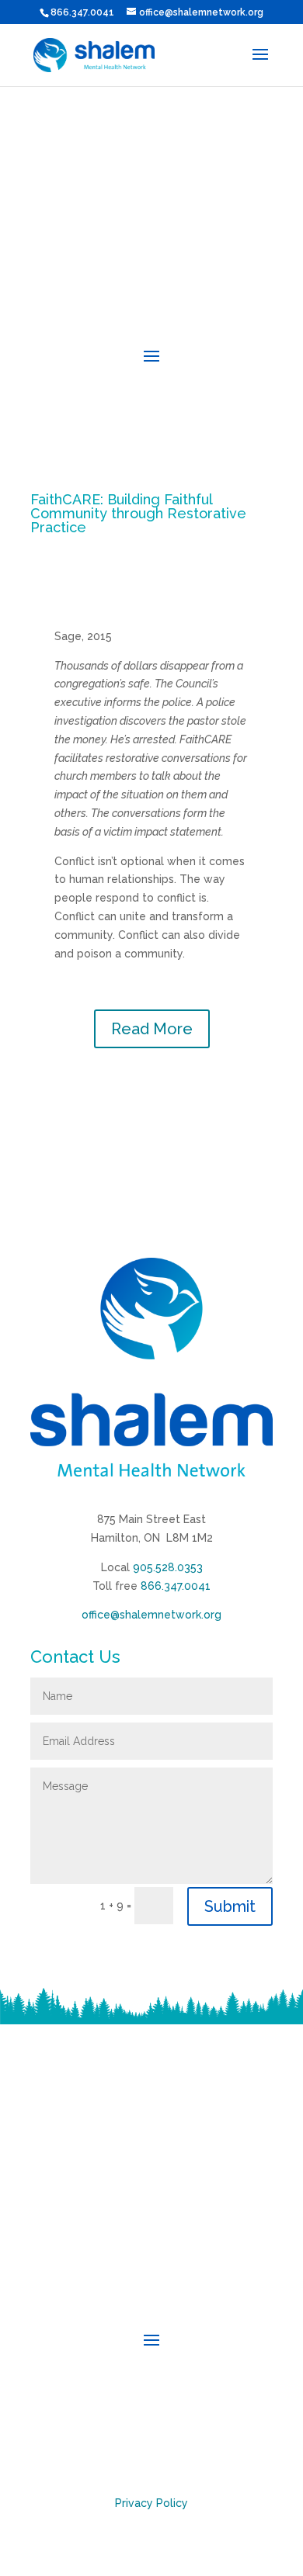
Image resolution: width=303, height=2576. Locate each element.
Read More (152, 1029)
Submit (230, 1906)
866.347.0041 (176, 1586)
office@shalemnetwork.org (151, 1615)
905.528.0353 (168, 1567)
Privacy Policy (151, 2503)
